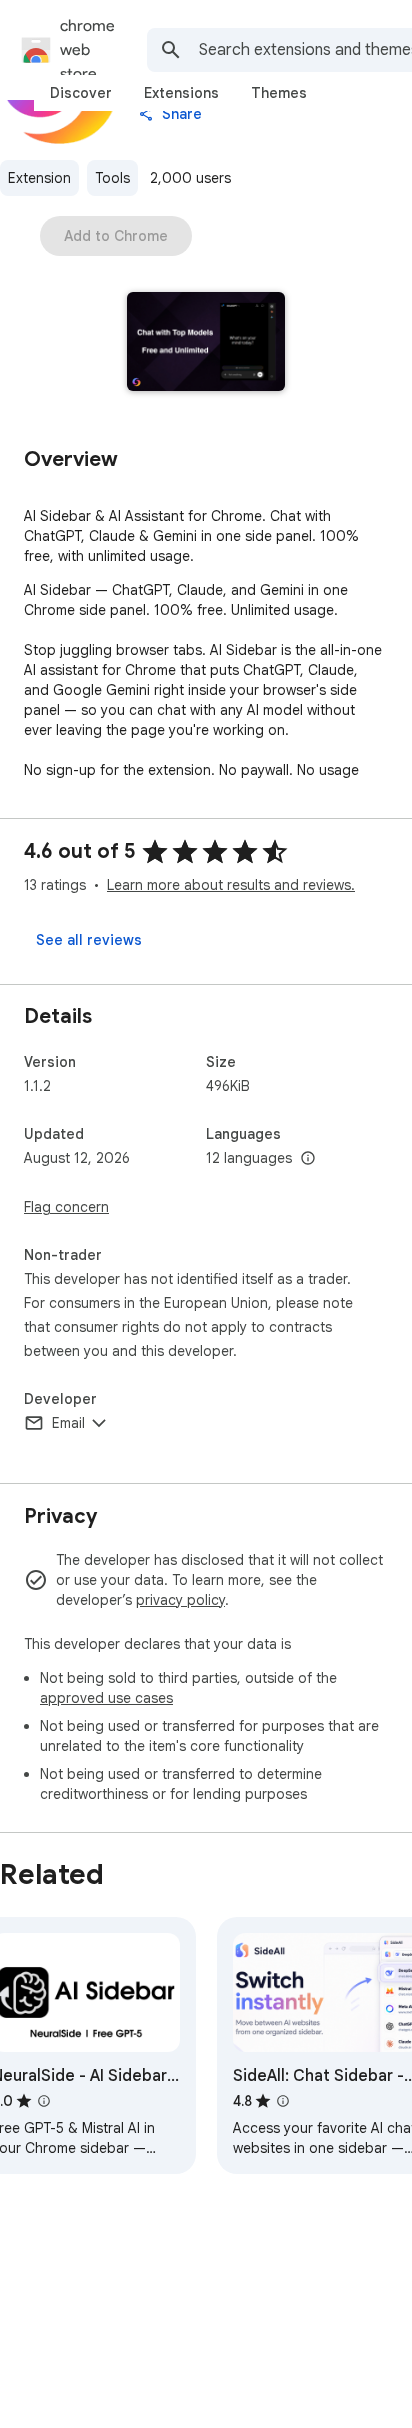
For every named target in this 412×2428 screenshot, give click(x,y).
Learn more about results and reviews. (231, 885)
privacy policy (180, 1600)
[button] (206, 343)
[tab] (81, 93)
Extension (39, 178)
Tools (112, 178)
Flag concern (66, 1207)
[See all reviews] (89, 940)
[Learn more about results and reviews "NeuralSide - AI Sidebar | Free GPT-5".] (44, 2101)
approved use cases (106, 1698)
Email (68, 1423)
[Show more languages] (308, 1159)
